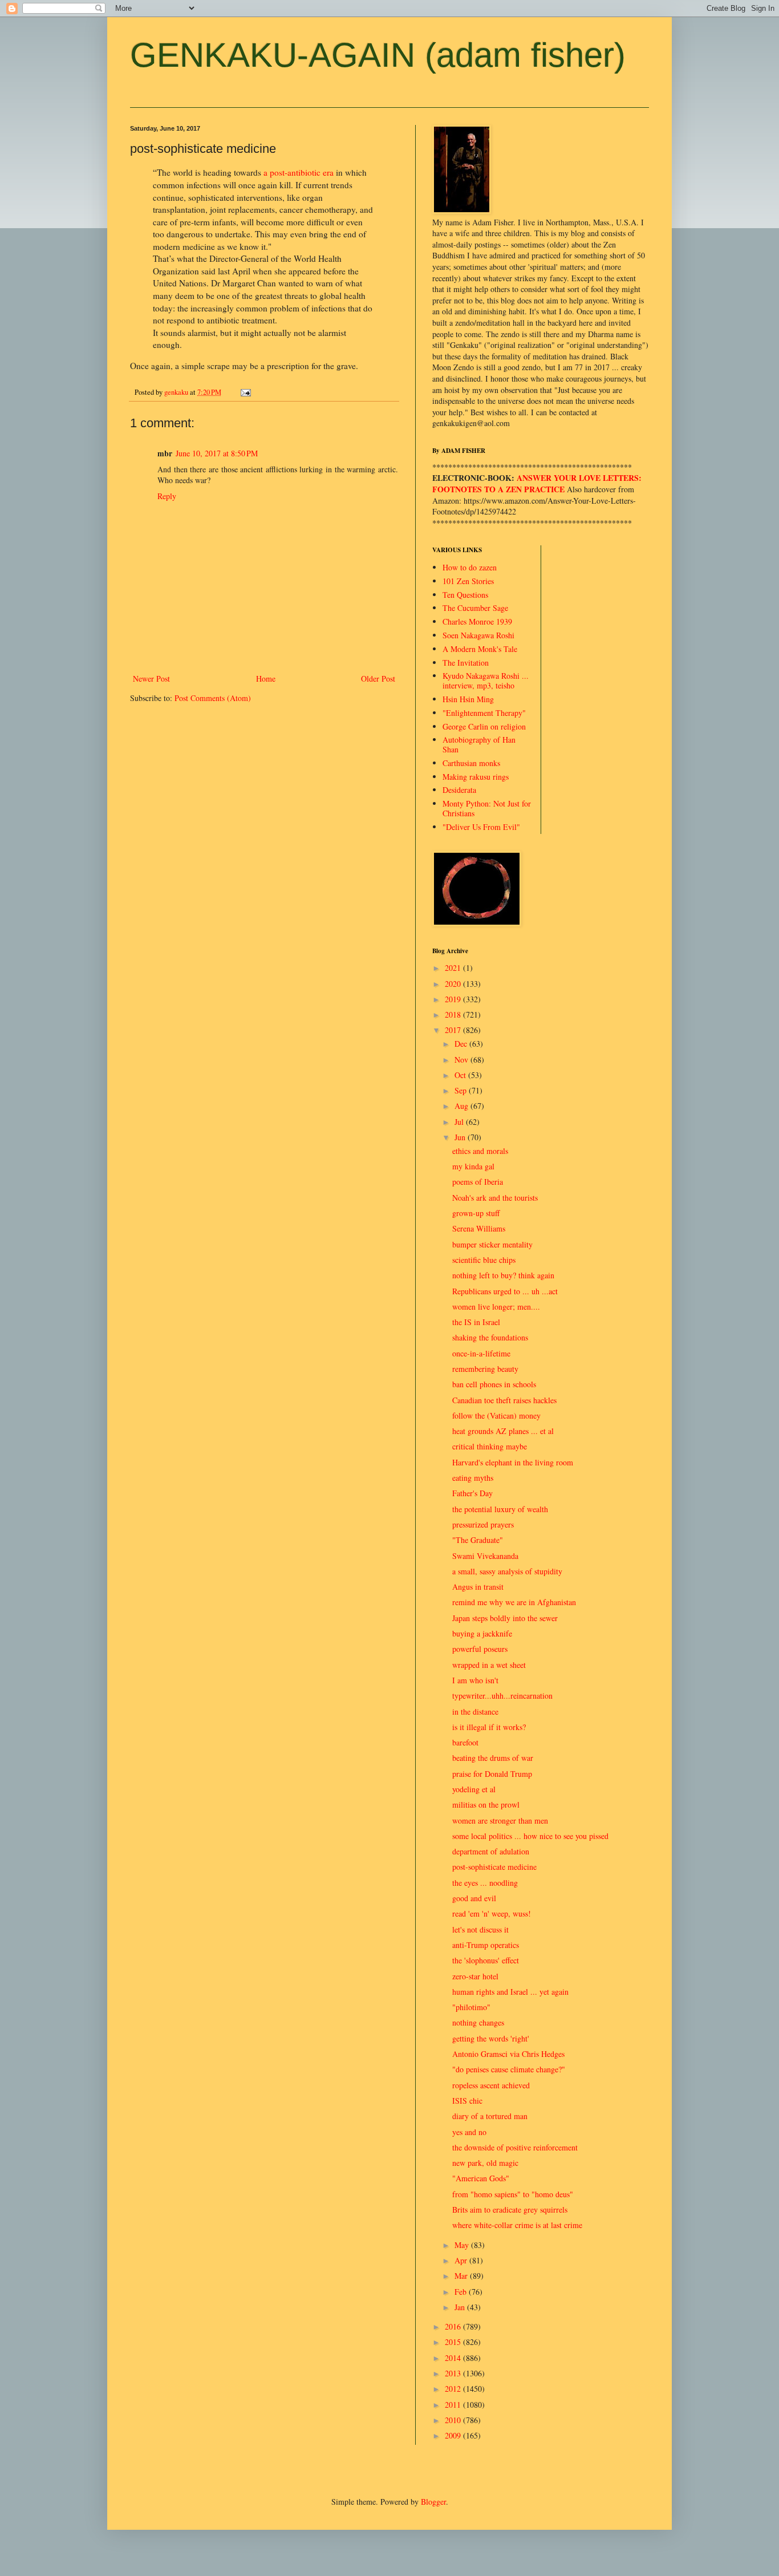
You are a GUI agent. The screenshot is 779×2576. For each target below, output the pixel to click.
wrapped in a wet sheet (489, 1665)
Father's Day (472, 1493)
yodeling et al (474, 1789)
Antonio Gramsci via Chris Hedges (508, 2054)
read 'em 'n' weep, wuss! (492, 1913)
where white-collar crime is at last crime (517, 2225)
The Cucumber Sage (475, 608)
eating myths (473, 1478)
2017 (454, 1030)
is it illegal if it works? (489, 1727)
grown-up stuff (476, 1213)
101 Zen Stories (468, 581)
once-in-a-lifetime (481, 1353)
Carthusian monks (471, 763)
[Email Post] (245, 392)
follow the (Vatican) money (496, 1415)
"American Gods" (481, 2178)
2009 (454, 2435)
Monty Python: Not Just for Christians (487, 808)
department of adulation (491, 1851)
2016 (454, 2326)
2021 (454, 968)
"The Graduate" (478, 1540)
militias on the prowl (486, 1805)
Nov (462, 1060)
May (463, 2245)
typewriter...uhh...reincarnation (502, 1696)
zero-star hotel (475, 1976)
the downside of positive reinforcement (515, 2147)
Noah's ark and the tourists (495, 1198)
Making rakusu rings (476, 777)
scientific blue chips (484, 1260)
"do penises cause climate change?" (509, 2069)
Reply (167, 496)
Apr (462, 2260)
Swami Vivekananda (485, 1556)
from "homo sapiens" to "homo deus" (513, 2194)
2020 (454, 984)
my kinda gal (473, 1166)
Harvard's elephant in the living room (513, 1462)
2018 (454, 1014)
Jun (461, 1137)
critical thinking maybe (490, 1446)
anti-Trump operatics (486, 1945)
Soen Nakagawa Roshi (478, 635)
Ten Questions (465, 595)
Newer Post (151, 679)
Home (266, 679)
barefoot (465, 1742)
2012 (454, 2389)
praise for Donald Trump (492, 1774)
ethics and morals (480, 1151)
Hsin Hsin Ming (468, 699)
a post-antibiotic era (299, 172)
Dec (462, 1044)
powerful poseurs (480, 1649)
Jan (461, 2307)
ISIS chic (467, 2101)
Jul (460, 1122)
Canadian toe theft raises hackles (504, 1400)
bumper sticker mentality (492, 1244)
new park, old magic (485, 2163)
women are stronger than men (500, 1820)
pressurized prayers (483, 1524)
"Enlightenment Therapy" (484, 713)
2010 (454, 2420)
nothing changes (478, 2022)
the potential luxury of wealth (500, 1509)
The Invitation (466, 663)
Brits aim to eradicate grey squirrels (510, 2210)
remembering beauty (485, 1369)
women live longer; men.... (496, 1307)
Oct (461, 1075)
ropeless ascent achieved (491, 2085)
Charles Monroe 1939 (477, 621)
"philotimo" (471, 2007)
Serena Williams (479, 1228)
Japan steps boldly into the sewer (505, 1618)
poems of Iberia (478, 1182)
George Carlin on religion (484, 726)
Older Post (378, 679)
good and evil (474, 1898)
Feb (462, 2292)
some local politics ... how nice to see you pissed (530, 1836)
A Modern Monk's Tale (480, 649)
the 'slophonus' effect (486, 1960)
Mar (462, 2276)
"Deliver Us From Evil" (481, 827)
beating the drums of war (493, 1758)
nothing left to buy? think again (503, 1275)
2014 (454, 2358)
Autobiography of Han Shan (479, 744)
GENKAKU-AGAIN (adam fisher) (378, 55)
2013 (454, 2373)
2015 (454, 2342)
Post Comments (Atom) (213, 698)
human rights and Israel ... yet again (510, 1992)
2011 (454, 2405)
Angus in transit (478, 1587)
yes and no (469, 2132)
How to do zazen (470, 567)
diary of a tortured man (490, 2116)
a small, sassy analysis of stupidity (507, 1571)
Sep (462, 1090)
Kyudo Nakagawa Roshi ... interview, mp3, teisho (486, 681)
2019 (454, 999)
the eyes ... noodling (485, 1883)
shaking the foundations (490, 1337)
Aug (462, 1106)
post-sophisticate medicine (494, 1867)
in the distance (475, 1712)
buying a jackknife (482, 1633)
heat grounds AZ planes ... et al (503, 1431)
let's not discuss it (480, 1929)
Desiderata (459, 790)
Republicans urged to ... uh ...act (505, 1291)
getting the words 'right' (491, 2038)
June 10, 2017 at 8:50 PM (217, 453)
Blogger (433, 2502)
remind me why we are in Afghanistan (514, 1602)
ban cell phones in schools (494, 1384)
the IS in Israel (476, 1322)
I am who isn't (475, 1680)
